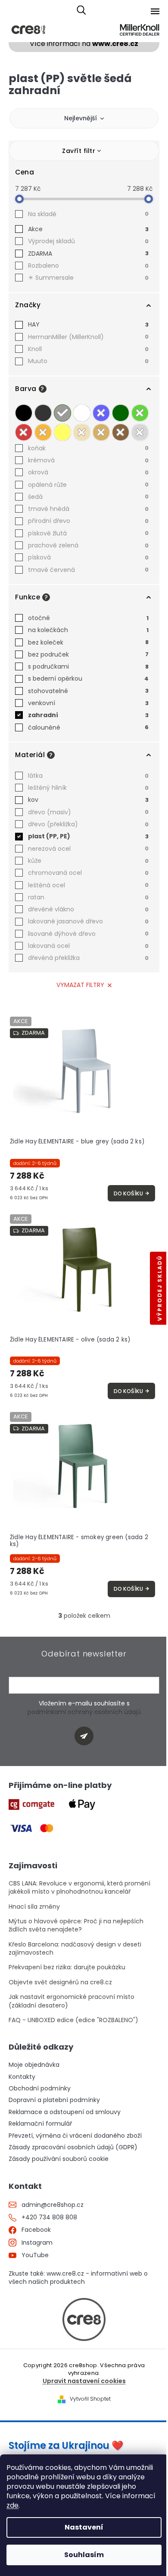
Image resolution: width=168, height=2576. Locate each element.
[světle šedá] (62, 413)
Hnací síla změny (34, 1907)
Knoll (88, 349)
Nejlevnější (81, 118)
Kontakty (22, 2077)
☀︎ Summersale (88, 278)
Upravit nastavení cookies (84, 2381)
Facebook (36, 2230)
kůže (88, 861)
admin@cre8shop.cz (53, 2205)
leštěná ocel (88, 885)
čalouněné (88, 727)
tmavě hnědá (88, 509)
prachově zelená (88, 545)
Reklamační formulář (40, 2124)
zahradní (88, 715)
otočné (88, 618)
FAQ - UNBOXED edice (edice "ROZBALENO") (73, 2020)
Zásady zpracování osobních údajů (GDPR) (73, 2147)
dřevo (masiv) (88, 812)
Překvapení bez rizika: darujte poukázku (67, 1967)
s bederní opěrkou (88, 678)
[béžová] (82, 432)
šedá (88, 497)
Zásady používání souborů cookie (59, 2159)
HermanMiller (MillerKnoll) (88, 337)
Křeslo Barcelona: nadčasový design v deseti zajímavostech (75, 1949)
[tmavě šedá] (43, 413)
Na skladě (88, 214)
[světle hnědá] (101, 432)
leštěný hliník (88, 788)
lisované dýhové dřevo (88, 934)
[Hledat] (81, 11)
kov (88, 800)
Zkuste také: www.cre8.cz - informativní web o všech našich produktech (78, 2278)
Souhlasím (84, 2555)
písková (88, 557)
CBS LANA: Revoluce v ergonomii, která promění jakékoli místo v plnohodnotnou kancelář (79, 1888)
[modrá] (101, 413)
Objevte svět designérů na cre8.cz (60, 1982)
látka (88, 776)
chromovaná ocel (88, 873)
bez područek (88, 654)
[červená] (24, 432)
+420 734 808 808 (49, 2217)
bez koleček (88, 642)
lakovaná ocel (88, 946)
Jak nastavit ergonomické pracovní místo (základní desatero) (72, 2001)
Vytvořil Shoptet (90, 2399)
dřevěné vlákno (88, 909)
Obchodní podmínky (40, 2089)
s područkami (88, 666)
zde (12, 2505)
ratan (88, 897)
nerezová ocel (88, 849)
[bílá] (82, 413)
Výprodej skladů (88, 241)
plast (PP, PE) (88, 836)
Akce (88, 229)
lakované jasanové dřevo (88, 921)
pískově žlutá (88, 533)
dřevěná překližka (88, 958)
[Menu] (155, 11)
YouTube (35, 2255)
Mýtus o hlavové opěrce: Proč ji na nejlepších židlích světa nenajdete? (76, 1925)
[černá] (24, 413)
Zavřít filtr (79, 151)
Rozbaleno (88, 266)
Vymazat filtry (80, 985)
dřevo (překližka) (88, 824)
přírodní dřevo (88, 521)
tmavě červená (88, 570)
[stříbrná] (140, 432)
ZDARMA (88, 254)
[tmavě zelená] (121, 413)
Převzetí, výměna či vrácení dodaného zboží (75, 2136)
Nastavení (84, 2527)
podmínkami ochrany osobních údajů (84, 1712)
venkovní (88, 703)
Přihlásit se (87, 1737)
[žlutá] (62, 432)
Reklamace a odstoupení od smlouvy (65, 2112)
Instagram (37, 2243)
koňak (88, 448)
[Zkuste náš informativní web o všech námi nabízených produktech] (84, 2319)
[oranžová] (43, 432)
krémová (88, 460)
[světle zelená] (140, 413)
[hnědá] (121, 432)
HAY (88, 324)
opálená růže (88, 485)
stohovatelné (88, 691)
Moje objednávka (34, 2065)
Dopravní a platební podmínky (54, 2100)
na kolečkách (88, 630)
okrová (88, 472)
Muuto (88, 361)
